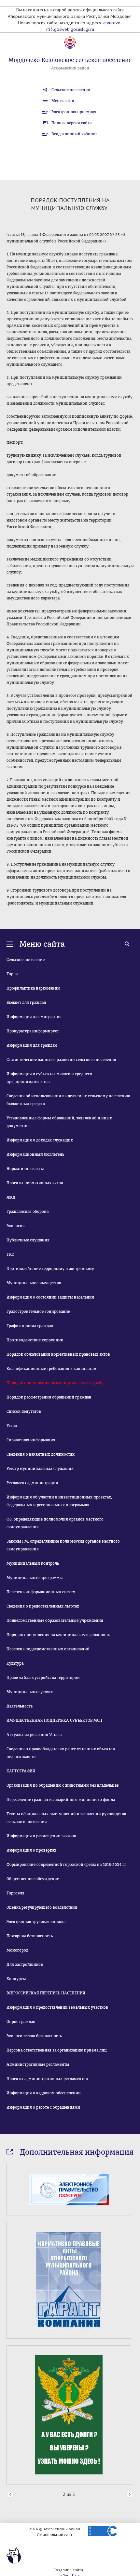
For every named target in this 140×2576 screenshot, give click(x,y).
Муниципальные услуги (30, 1692)
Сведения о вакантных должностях (41, 1454)
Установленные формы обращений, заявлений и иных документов (59, 1122)
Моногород (17, 1950)
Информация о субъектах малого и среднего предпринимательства (49, 1078)
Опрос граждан (21, 2022)
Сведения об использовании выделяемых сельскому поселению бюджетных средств (68, 1100)
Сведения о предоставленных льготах (43, 1606)
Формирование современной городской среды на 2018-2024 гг (66, 1865)
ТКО (10, 1254)
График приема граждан (30, 1326)
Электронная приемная (74, 112)
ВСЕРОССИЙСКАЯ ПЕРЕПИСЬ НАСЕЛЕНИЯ (46, 1993)
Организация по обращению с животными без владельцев (63, 1785)
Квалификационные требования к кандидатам (51, 1369)
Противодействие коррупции (35, 1340)
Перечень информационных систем (41, 1592)
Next (130, 2495)
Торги (12, 974)
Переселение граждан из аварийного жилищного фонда (61, 1800)
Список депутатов (24, 1411)
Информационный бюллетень (35, 1154)
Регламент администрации (32, 1483)
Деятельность (20, 1706)
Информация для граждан (32, 1045)
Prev (10, 2495)
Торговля (15, 1893)
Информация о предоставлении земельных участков (57, 2007)
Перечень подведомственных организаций (48, 1649)
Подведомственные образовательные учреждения (55, 1621)
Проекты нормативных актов (35, 1183)
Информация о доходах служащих (40, 1140)
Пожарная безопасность (30, 1936)
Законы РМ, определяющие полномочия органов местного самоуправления (63, 1545)
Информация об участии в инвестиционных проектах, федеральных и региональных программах (59, 1501)
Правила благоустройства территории (43, 1678)
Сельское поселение (26, 960)
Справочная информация (31, 1440)
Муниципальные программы (35, 1578)
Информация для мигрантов (34, 1017)
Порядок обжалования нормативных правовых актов (58, 1354)
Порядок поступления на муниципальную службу (55, 1383)
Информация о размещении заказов (41, 1836)
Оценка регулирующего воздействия (42, 1907)
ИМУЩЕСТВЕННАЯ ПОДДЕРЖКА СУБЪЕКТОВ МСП (54, 1720)
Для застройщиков (25, 1965)
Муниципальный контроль (33, 1563)
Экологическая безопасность (34, 2036)
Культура (15, 1663)
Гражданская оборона (28, 1212)
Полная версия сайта (71, 123)
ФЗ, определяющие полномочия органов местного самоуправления (55, 1523)
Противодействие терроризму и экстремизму (50, 1269)
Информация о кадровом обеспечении (44, 2093)
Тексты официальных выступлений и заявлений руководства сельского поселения (66, 1818)
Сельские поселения (71, 90)
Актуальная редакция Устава (34, 1735)
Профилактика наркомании (33, 988)
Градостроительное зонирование (38, 1312)
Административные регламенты (38, 2064)
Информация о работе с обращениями (43, 2107)
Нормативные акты (25, 1169)
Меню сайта (63, 101)
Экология (16, 1226)
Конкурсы (16, 1979)
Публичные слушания (28, 1240)
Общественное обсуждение (33, 1879)
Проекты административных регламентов (47, 2079)
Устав (12, 1426)
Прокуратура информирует (33, 1031)
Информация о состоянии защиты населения (50, 1297)
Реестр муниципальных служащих (40, 1469)
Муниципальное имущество (34, 1283)
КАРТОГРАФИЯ (21, 1771)
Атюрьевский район (70, 68)
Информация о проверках (31, 1850)
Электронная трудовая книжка (36, 1922)
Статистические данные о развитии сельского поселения (61, 1060)
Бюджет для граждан (26, 1003)
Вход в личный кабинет (74, 134)
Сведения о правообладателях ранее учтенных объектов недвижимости (61, 1753)
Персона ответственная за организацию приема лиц (57, 2050)
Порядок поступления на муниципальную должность (58, 1635)
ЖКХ (11, 1197)
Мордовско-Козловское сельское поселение (70, 60)
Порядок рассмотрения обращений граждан (49, 1397)
